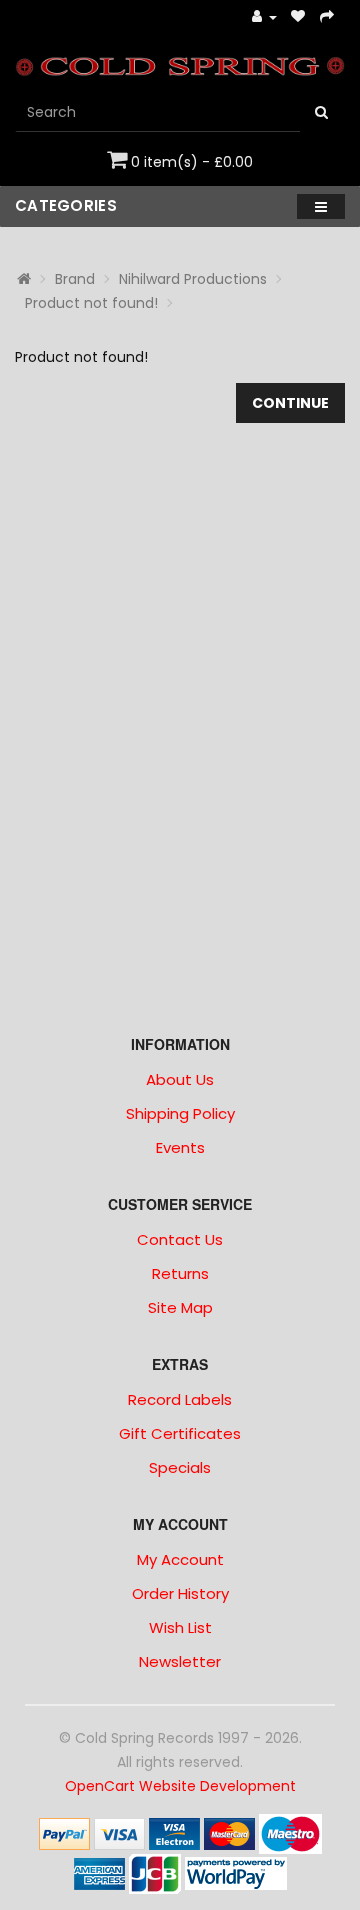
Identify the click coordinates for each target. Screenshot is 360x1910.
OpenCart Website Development (180, 1786)
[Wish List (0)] (298, 17)
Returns (180, 1273)
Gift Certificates (180, 1433)
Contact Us (180, 1239)
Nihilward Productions (193, 279)
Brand (75, 279)
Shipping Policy (180, 1113)
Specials (180, 1467)
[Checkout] (327, 17)
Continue (290, 403)
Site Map (180, 1307)
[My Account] (264, 17)
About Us (180, 1079)
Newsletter (180, 1661)
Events (180, 1147)
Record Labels (180, 1399)
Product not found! (91, 303)
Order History (180, 1593)
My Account (180, 1559)
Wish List (180, 1627)
